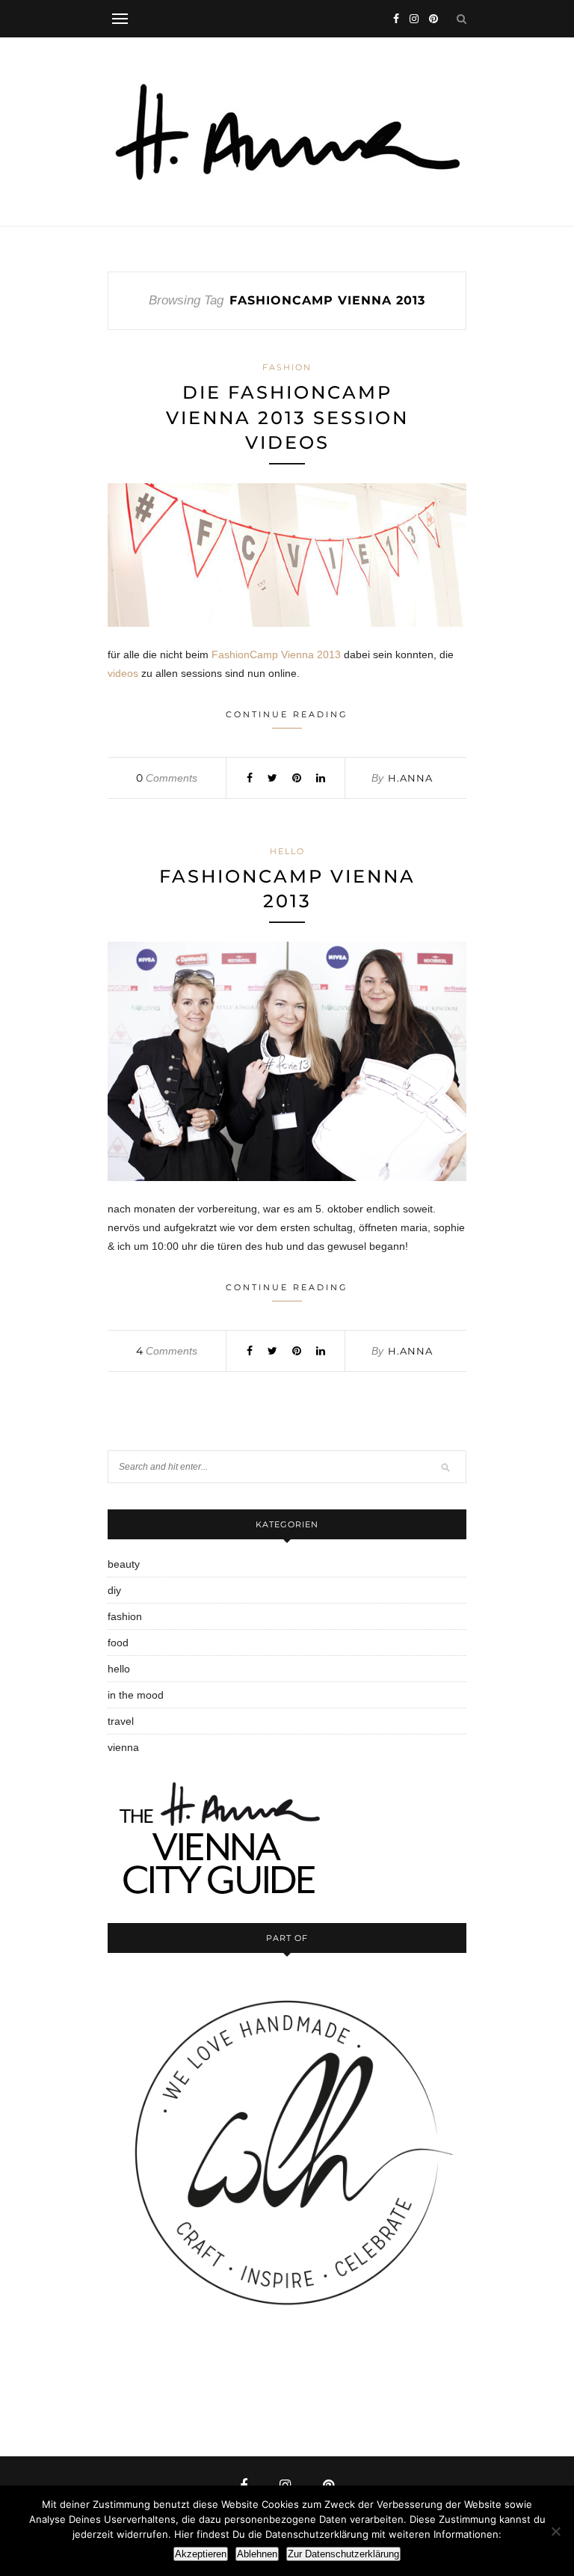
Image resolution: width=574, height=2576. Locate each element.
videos (123, 673)
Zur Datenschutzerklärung (343, 2554)
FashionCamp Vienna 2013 (276, 654)
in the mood (136, 1695)
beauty (124, 1564)
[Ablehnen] (555, 2531)
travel (121, 1721)
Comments (167, 778)
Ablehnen (257, 2554)
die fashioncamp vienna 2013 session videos (287, 417)
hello (287, 851)
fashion (287, 367)
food (118, 1643)
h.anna (410, 778)
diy (114, 1590)
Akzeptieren (201, 2554)
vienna (123, 1747)
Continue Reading (287, 714)
